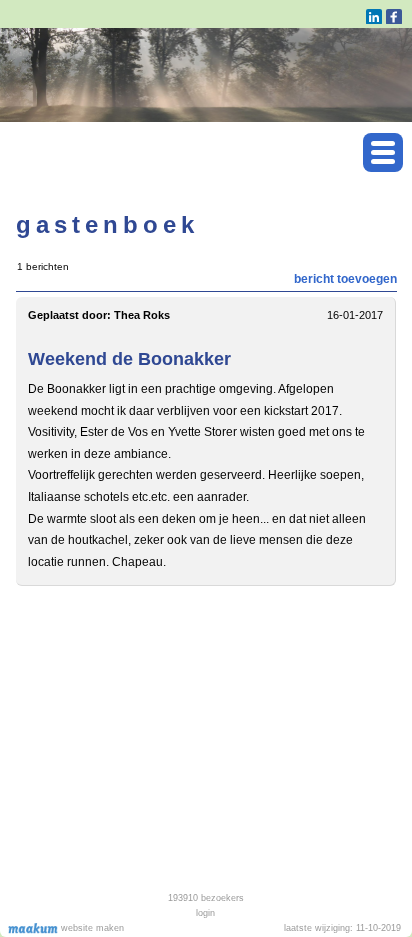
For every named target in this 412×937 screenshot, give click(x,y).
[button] (383, 152)
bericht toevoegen (345, 279)
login (205, 913)
